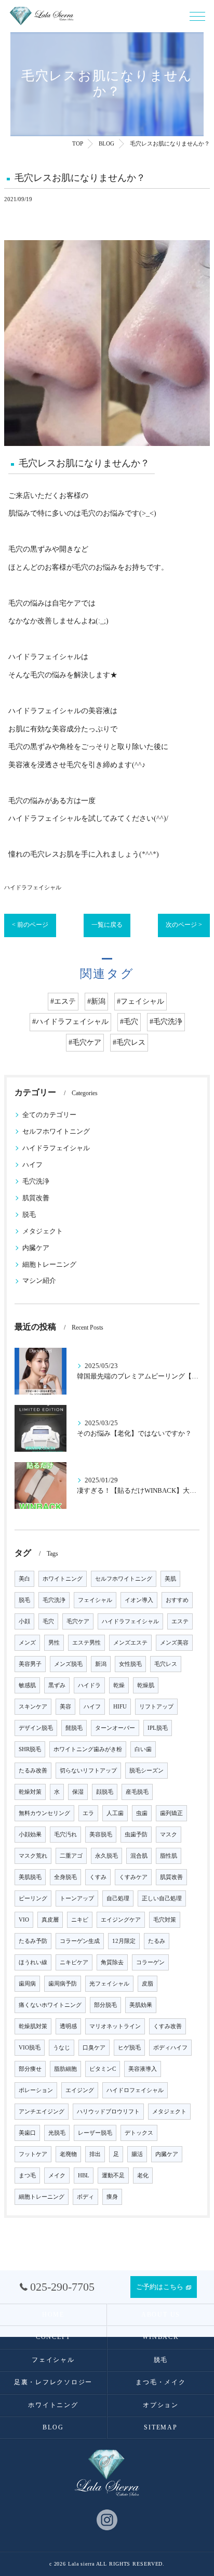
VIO (24, 1920)
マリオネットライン (115, 2026)
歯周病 (27, 1984)
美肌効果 (141, 2005)
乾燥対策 (30, 1792)
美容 (65, 1707)
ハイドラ (89, 1685)
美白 (24, 1579)
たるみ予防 (33, 1941)
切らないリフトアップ (88, 1771)
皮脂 (148, 1984)
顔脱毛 (105, 1792)
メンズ (27, 1643)
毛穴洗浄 (36, 1181)
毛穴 (48, 1621)
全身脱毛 (65, 1877)
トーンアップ (77, 1898)
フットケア (33, 2154)
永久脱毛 (106, 1856)
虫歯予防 (136, 1835)
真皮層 (50, 1920)
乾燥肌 (146, 1685)
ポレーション (36, 2090)
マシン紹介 (39, 1281)
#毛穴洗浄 (166, 1022)
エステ (180, 1621)
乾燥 (119, 1685)
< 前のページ (30, 925)
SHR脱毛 (30, 1749)
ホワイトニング (63, 1579)
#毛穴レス (129, 1042)
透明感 (68, 2026)
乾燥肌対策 (33, 2026)
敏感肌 (27, 1685)
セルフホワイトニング (56, 1132)
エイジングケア (121, 1920)
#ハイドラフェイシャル (70, 1022)
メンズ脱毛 (68, 1664)
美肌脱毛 (30, 1877)
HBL (84, 2176)
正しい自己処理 (162, 1898)
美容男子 (30, 1664)
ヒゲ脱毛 (129, 2048)
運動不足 (113, 2176)
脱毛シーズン (146, 1771)
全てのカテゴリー (49, 1115)
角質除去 (112, 1962)
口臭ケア (94, 2048)
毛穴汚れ (65, 1835)
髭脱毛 (74, 1728)
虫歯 (142, 1813)
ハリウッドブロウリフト (108, 2112)
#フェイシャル (141, 1001)
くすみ (98, 1877)
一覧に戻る (107, 925)
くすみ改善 (168, 2026)
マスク (169, 1835)
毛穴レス (166, 1664)
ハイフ (32, 1165)
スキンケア (33, 1707)
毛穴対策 (165, 1920)
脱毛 (29, 1215)
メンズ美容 (174, 1643)
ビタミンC (103, 2069)
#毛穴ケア (85, 1042)
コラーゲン (150, 1962)
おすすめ (177, 1600)
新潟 (101, 1664)
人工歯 (115, 1813)
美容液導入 (143, 2069)
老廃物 (68, 2154)
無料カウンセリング (44, 1813)
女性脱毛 (130, 1664)
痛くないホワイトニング (50, 2005)
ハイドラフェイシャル (33, 887)
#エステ (63, 1001)
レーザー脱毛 (95, 2133)
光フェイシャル (109, 1984)
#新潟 (96, 1001)
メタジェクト (43, 1231)
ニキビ (80, 1920)
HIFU (120, 1707)
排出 (95, 2154)
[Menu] (197, 16)
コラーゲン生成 (80, 1941)
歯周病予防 (63, 1984)
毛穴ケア (78, 1621)
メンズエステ (130, 1643)
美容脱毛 (101, 1835)
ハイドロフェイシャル (135, 2090)
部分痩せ (30, 2069)
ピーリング (33, 1898)
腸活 (137, 2154)
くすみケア (133, 1877)
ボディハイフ (170, 2048)
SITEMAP (160, 2427)
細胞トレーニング (49, 1265)
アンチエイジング (42, 2112)
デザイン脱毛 (36, 1728)
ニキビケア (74, 1962)
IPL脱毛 (158, 1728)
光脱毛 (57, 2133)
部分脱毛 (105, 2005)
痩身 (112, 2197)
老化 (143, 2176)
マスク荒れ (33, 1856)
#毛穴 (129, 1022)
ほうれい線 (33, 1962)
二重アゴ (71, 1856)
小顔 (24, 1621)
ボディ (85, 2197)
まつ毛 (27, 2176)
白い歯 (143, 1749)
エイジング (80, 2090)
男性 (54, 1643)
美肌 (170, 1579)
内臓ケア (36, 1248)
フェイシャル (95, 1600)
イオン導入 (139, 1600)
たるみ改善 (33, 1771)
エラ (88, 1813)
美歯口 (27, 2133)
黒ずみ (57, 1685)
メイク (57, 2176)
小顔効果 (30, 1835)
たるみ (157, 1941)
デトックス (139, 2133)
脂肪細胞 (65, 2069)
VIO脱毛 (30, 2048)
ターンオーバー (115, 1728)
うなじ (62, 2048)
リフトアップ (156, 1707)
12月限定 (124, 1941)
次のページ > (184, 925)
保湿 (78, 1792)
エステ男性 (86, 1643)
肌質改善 (36, 1198)
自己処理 (118, 1898)
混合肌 (139, 1856)
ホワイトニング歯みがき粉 (88, 1749)
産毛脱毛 (137, 1792)
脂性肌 (169, 1856)
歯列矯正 (171, 1813)
